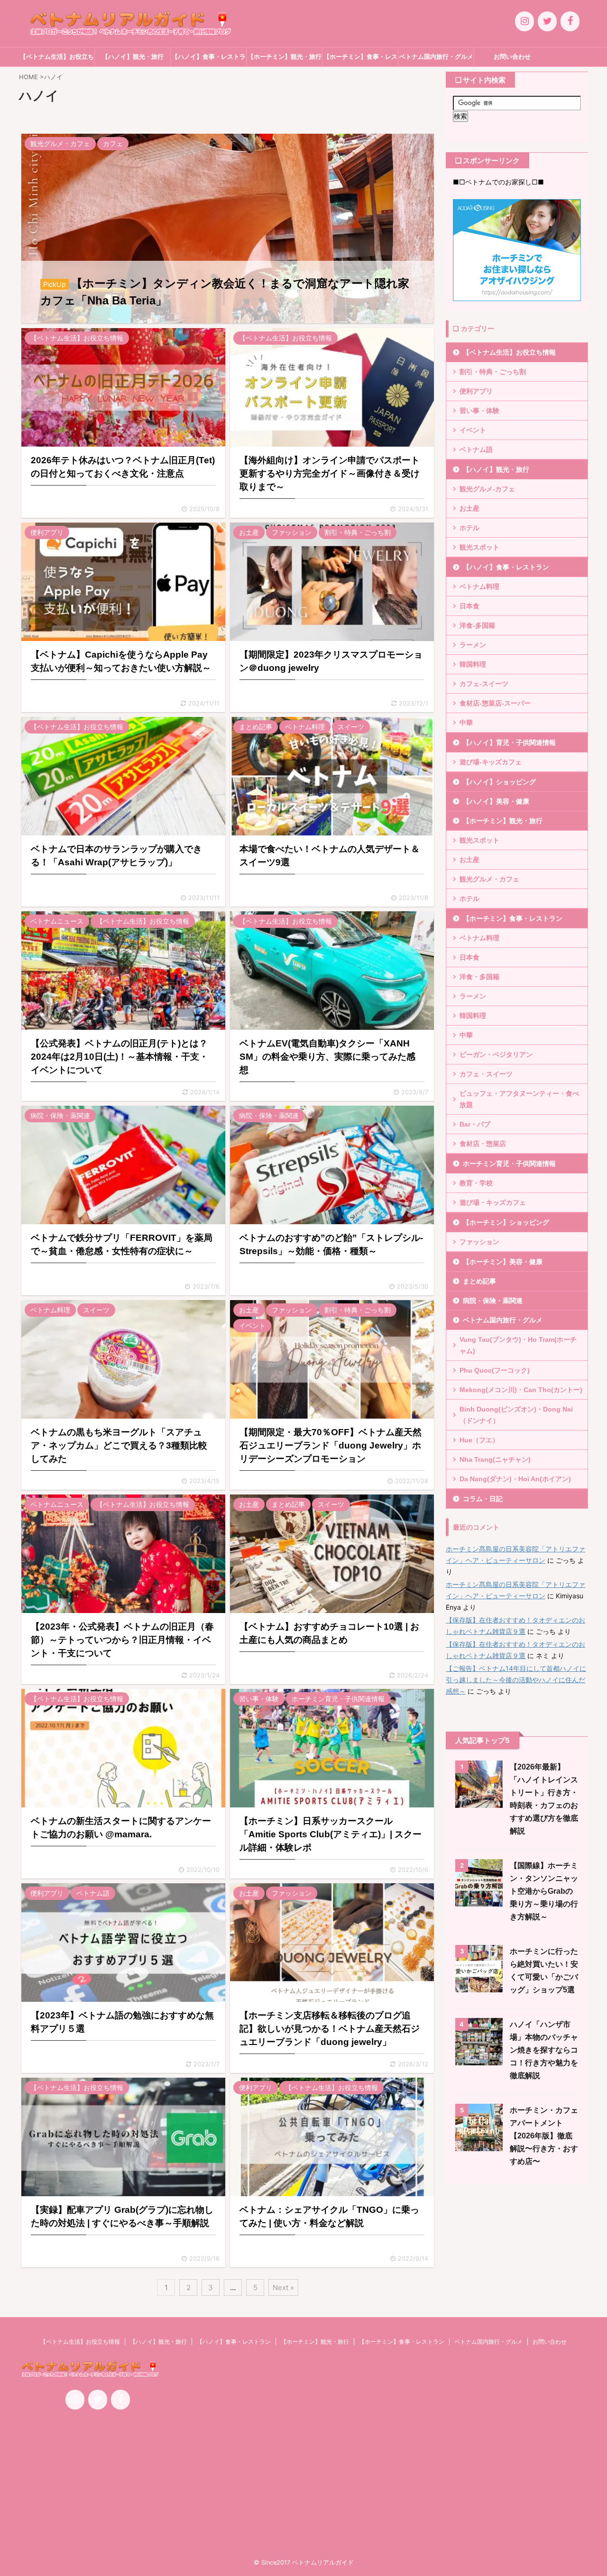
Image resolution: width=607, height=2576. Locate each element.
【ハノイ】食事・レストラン (209, 60)
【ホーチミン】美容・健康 (503, 1262)
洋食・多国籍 (479, 977)
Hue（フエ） (479, 1440)
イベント (473, 430)
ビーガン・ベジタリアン (496, 1054)
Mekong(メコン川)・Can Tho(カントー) (521, 1390)
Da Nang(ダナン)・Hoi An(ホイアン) (515, 1479)
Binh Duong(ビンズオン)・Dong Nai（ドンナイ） (516, 1415)
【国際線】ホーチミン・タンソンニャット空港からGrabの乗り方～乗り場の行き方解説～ (544, 1891)
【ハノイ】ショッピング (499, 782)
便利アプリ (476, 391)
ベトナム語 (476, 449)
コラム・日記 (483, 1499)
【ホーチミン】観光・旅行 (285, 57)
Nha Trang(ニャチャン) (495, 1459)
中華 (466, 723)
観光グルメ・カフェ (489, 879)
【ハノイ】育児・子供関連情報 (509, 743)
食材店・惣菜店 (483, 1144)
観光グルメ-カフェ (487, 489)
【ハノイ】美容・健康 (496, 801)
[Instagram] (524, 21)
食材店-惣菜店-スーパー (495, 703)
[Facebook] (570, 21)
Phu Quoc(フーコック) (495, 1370)
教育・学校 (476, 1183)
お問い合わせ (512, 57)
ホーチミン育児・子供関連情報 (509, 1164)
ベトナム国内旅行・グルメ (436, 57)
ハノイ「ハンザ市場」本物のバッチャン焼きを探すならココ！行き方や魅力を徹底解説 (544, 2050)
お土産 (469, 508)
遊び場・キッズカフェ (493, 1202)
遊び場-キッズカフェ (491, 762)
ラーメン (473, 645)
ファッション (479, 1242)
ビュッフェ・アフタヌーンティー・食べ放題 (519, 1099)
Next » (283, 2287)
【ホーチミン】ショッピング (506, 1222)
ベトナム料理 (479, 587)
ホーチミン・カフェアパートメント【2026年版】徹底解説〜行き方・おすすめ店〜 (544, 2136)
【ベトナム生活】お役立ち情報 (57, 60)
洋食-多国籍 (477, 625)
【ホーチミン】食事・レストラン (360, 60)
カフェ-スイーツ (484, 684)
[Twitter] (547, 21)
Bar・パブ (475, 1124)
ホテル (469, 528)
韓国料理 (473, 664)
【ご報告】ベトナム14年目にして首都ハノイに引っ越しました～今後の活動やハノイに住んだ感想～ (516, 1680)
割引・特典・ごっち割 (493, 372)
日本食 (469, 606)
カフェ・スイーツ (486, 1074)
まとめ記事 (479, 1281)
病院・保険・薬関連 (493, 1301)
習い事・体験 (479, 411)
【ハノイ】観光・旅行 (133, 57)
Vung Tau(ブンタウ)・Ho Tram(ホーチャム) (518, 1345)
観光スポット (479, 547)
